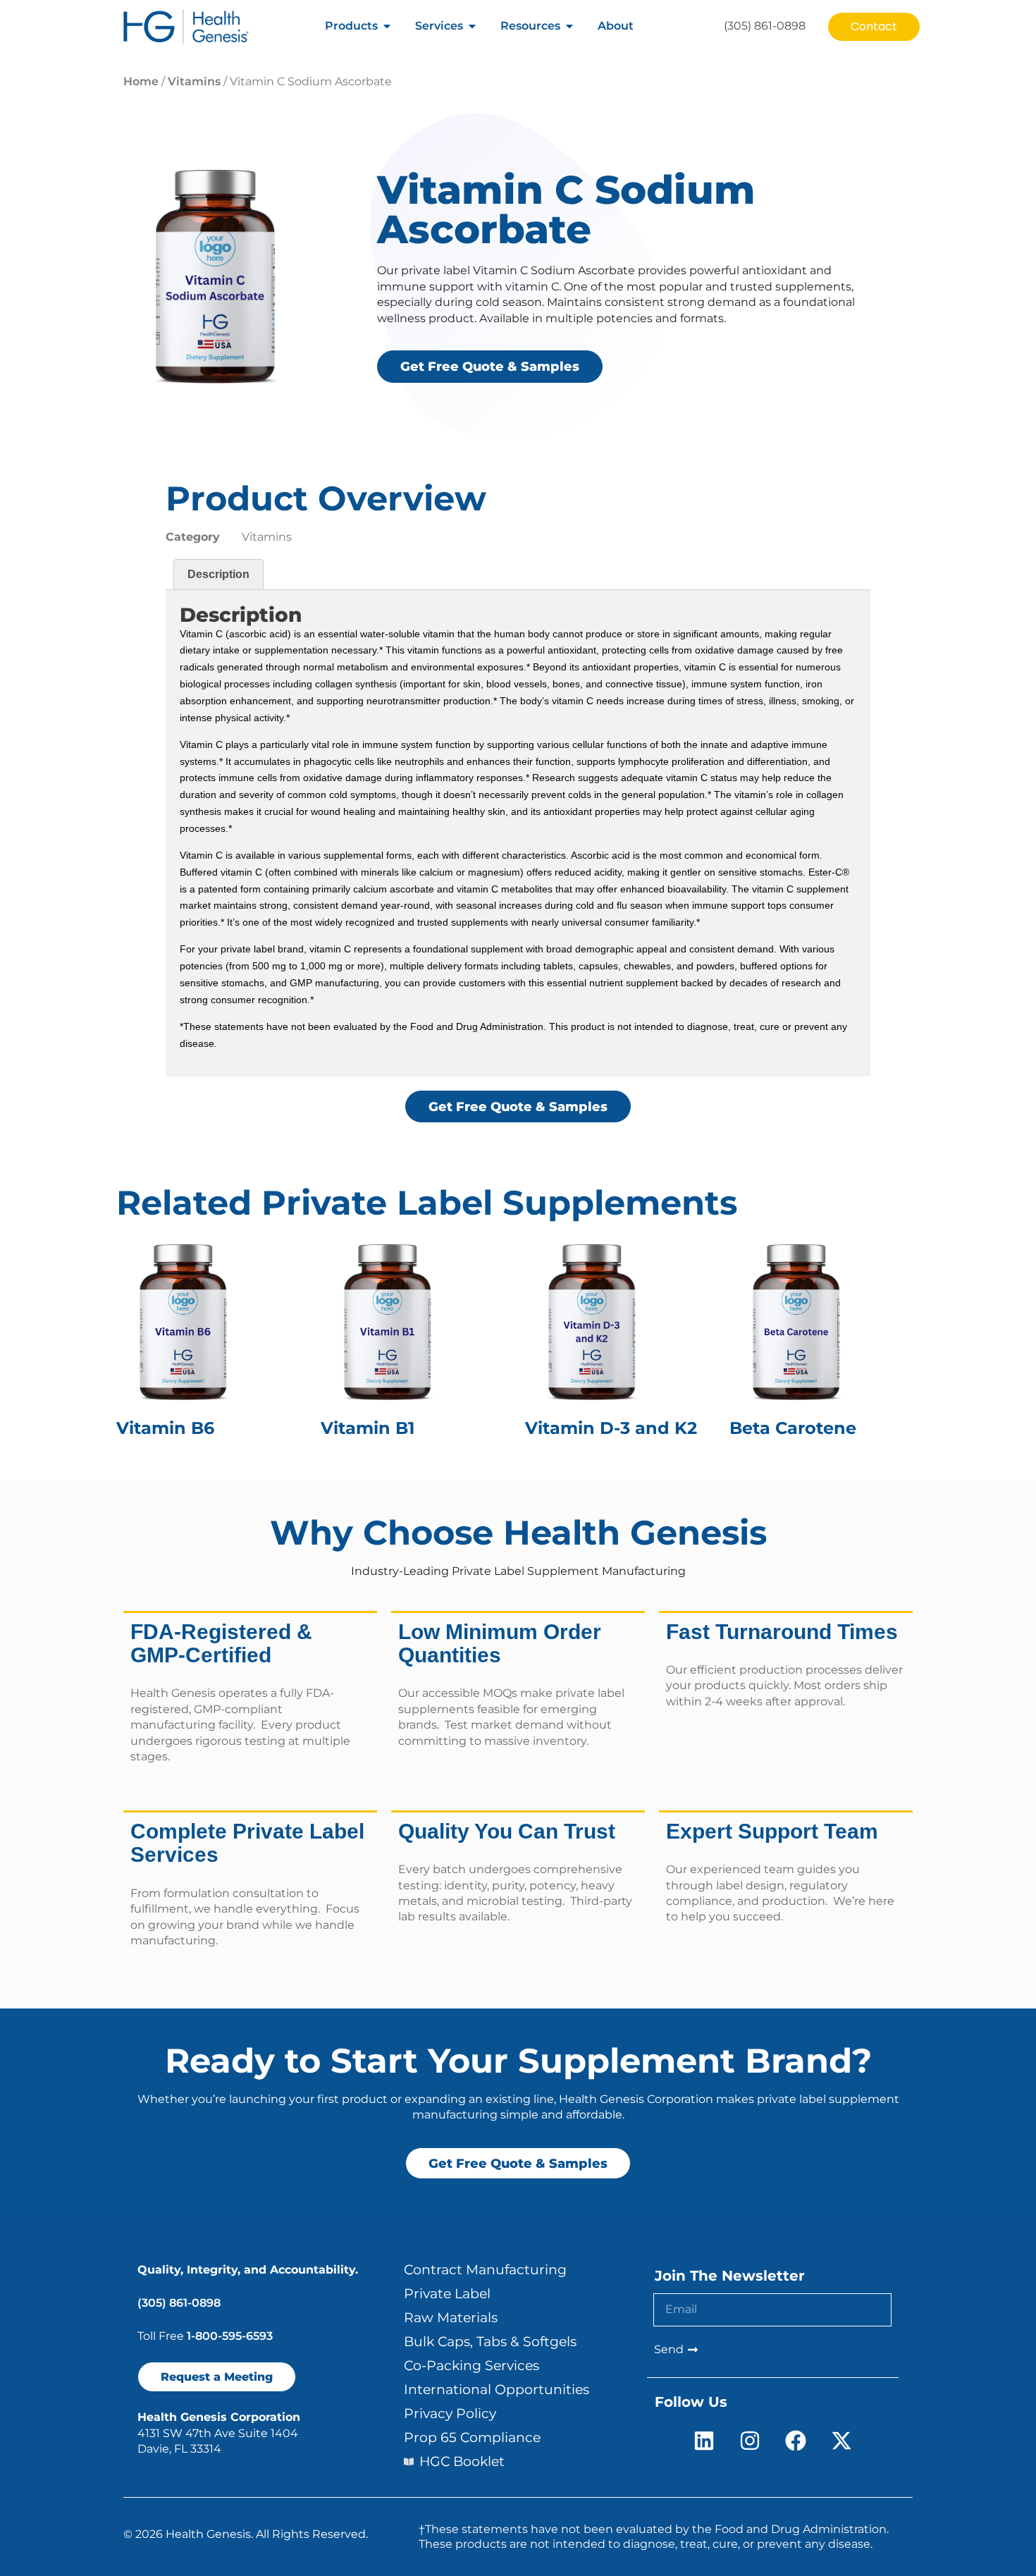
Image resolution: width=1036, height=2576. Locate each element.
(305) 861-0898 (179, 2303)
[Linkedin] (704, 2441)
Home (141, 81)
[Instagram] (750, 2441)
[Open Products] (387, 26)
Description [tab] (218, 574)
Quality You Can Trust (507, 1831)
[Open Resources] (569, 26)
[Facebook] (796, 2441)
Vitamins (194, 81)
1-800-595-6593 (230, 2336)
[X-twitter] (841, 2441)
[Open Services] (472, 26)
